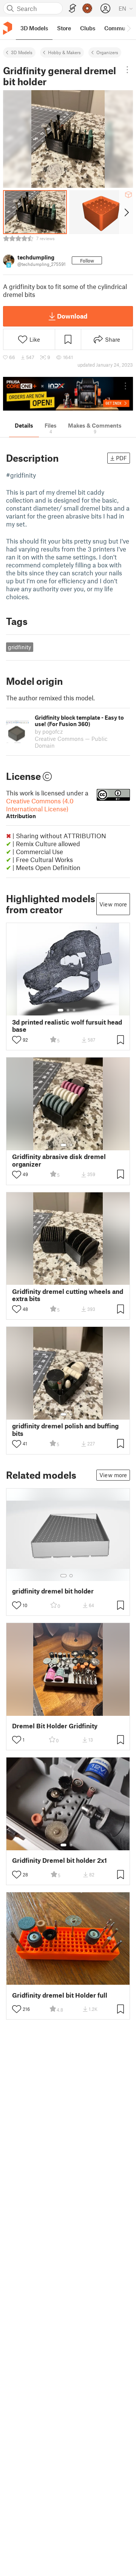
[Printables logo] (8, 28)
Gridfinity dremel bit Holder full (60, 1995)
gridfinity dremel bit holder (53, 1591)
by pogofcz (49, 731)
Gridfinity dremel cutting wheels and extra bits (68, 1295)
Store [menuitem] (64, 28)
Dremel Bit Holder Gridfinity (55, 1726)
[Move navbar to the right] (128, 28)
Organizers (107, 52)
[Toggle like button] (17, 1040)
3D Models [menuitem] (34, 28)
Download (72, 316)
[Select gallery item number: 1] (60, 1010)
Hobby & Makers (64, 52)
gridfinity (19, 647)
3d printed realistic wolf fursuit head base (67, 1026)
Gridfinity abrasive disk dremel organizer (59, 1160)
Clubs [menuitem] (88, 28)
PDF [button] (121, 458)
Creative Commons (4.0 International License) (40, 808)
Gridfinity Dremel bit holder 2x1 (59, 1860)
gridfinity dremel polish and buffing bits (65, 1429)
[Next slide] (126, 212)
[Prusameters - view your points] (87, 8)
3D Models (22, 52)
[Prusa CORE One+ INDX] (68, 394)
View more (113, 904)
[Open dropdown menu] (127, 70)
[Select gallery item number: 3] (74, 1010)
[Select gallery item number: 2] (68, 1010)
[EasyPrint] (73, 9)
